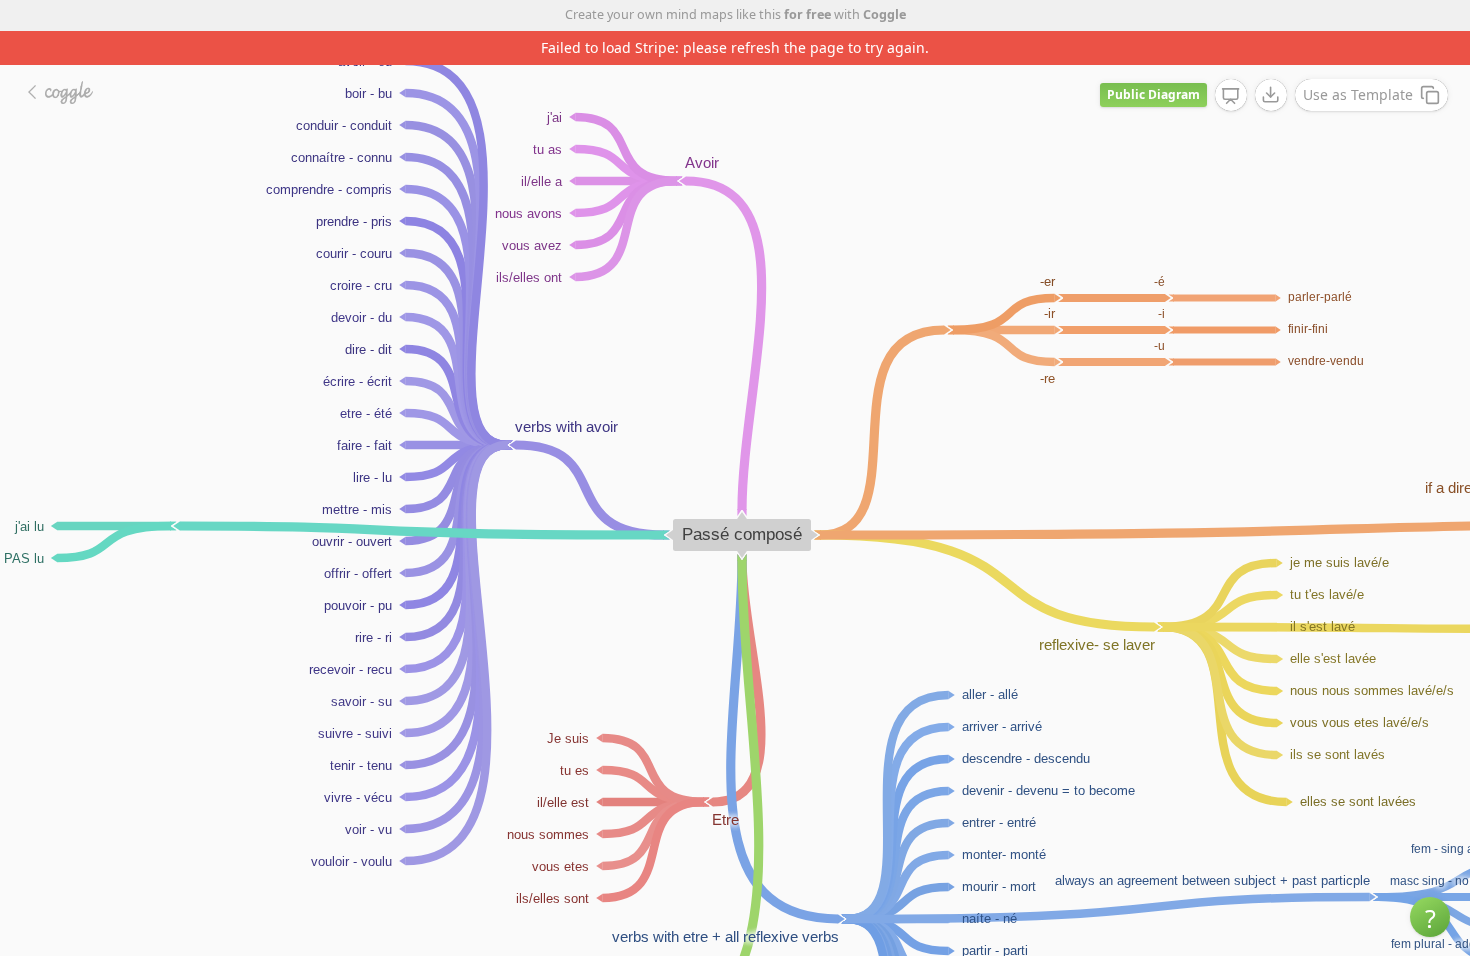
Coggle (884, 14)
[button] (1430, 917)
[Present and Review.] (1231, 96)
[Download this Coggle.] (1271, 95)
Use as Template (1358, 94)
